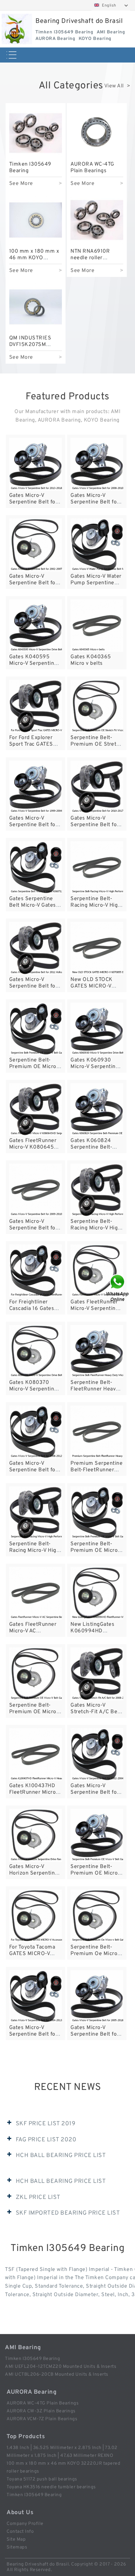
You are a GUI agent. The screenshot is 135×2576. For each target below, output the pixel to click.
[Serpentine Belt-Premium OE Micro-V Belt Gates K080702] (36, 1674)
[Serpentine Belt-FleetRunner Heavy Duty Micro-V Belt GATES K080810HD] (97, 1351)
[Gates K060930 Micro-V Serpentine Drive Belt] (97, 1029)
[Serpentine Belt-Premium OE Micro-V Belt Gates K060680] (97, 1835)
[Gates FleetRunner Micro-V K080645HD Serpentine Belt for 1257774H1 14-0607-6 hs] (36, 1109)
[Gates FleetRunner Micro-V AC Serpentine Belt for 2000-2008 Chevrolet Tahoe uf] (36, 1593)
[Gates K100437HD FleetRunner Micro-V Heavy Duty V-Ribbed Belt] (36, 1755)
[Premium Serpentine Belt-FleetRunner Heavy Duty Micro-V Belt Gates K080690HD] (97, 1432)
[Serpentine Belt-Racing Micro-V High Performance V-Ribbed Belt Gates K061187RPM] (36, 1513)
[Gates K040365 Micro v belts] (97, 626)
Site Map (16, 2540)
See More (21, 184)
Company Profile (25, 2524)
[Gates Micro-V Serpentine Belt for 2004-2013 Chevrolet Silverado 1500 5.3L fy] (36, 1996)
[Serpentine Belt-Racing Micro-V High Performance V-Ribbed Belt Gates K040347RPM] (97, 868)
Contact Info (20, 2532)
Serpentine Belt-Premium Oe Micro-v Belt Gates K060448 (97, 1954)
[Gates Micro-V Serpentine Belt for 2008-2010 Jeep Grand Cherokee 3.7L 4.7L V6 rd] (97, 464)
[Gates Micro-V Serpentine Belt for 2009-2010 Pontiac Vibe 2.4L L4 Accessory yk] (36, 1190)
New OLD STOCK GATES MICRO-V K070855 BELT (92, 986)
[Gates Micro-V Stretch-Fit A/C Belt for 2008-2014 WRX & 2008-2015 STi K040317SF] (97, 1674)
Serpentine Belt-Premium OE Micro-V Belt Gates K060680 (97, 1873)
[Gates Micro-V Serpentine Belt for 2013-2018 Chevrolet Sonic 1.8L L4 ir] (36, 464)
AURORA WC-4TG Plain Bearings (92, 168)
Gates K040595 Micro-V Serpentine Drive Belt (33, 663)
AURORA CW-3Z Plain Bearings (41, 2411)
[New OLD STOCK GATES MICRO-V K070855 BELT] (97, 948)
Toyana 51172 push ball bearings (42, 2479)
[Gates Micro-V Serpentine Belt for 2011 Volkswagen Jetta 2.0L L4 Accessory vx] (36, 948)
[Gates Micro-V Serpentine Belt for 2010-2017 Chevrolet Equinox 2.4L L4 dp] (97, 787)
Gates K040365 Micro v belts (91, 660)
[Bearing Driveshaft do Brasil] (17, 29)
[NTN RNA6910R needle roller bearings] (97, 220)
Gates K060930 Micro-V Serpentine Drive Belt (95, 1067)
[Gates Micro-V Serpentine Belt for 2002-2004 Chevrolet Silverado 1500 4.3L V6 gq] (97, 1755)
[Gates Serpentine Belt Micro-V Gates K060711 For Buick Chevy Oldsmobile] (36, 868)
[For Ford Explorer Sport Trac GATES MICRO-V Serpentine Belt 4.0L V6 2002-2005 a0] (36, 706)
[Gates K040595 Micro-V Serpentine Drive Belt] (36, 626)
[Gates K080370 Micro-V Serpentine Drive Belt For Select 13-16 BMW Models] (36, 1351)
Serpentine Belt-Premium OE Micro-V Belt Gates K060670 (96, 1551)
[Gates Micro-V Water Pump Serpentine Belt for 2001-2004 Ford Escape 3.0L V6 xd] (97, 545)
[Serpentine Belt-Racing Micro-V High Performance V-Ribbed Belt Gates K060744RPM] (97, 1190)
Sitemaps (17, 2547)
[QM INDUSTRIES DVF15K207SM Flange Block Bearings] (36, 307)
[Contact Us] (118, 1288)
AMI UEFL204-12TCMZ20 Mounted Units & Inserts (61, 2367)
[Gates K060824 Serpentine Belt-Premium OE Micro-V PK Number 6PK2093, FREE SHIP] (97, 1109)
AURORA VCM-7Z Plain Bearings (42, 2419)
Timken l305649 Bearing (32, 2359)
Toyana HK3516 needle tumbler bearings (51, 2487)
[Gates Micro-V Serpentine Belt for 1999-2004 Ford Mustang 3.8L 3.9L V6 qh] (36, 787)
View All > (117, 86)
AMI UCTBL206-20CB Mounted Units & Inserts (57, 2375)
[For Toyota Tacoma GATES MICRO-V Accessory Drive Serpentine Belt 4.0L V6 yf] (36, 1916)
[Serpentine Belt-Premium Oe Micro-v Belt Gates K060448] (97, 1916)
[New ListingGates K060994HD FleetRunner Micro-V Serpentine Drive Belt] (97, 1593)
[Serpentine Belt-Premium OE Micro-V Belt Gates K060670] (97, 1513)
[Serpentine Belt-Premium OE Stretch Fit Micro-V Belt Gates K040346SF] (97, 706)
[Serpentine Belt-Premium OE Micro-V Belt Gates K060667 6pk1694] (36, 1029)
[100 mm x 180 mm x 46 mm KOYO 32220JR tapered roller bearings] (36, 220)
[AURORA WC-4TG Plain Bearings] (97, 133)
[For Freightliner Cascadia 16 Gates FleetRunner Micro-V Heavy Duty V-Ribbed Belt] (36, 1271)
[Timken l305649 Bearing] (36, 133)
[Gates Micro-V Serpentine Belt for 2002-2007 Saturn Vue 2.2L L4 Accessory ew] (36, 545)
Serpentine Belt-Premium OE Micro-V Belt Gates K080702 (35, 1712)
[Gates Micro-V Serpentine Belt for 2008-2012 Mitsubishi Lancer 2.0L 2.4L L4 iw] (36, 1432)
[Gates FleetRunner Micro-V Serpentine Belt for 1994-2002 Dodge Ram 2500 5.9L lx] (97, 1271)
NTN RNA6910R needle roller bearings (90, 258)
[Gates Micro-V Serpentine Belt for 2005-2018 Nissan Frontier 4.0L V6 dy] (97, 1996)
